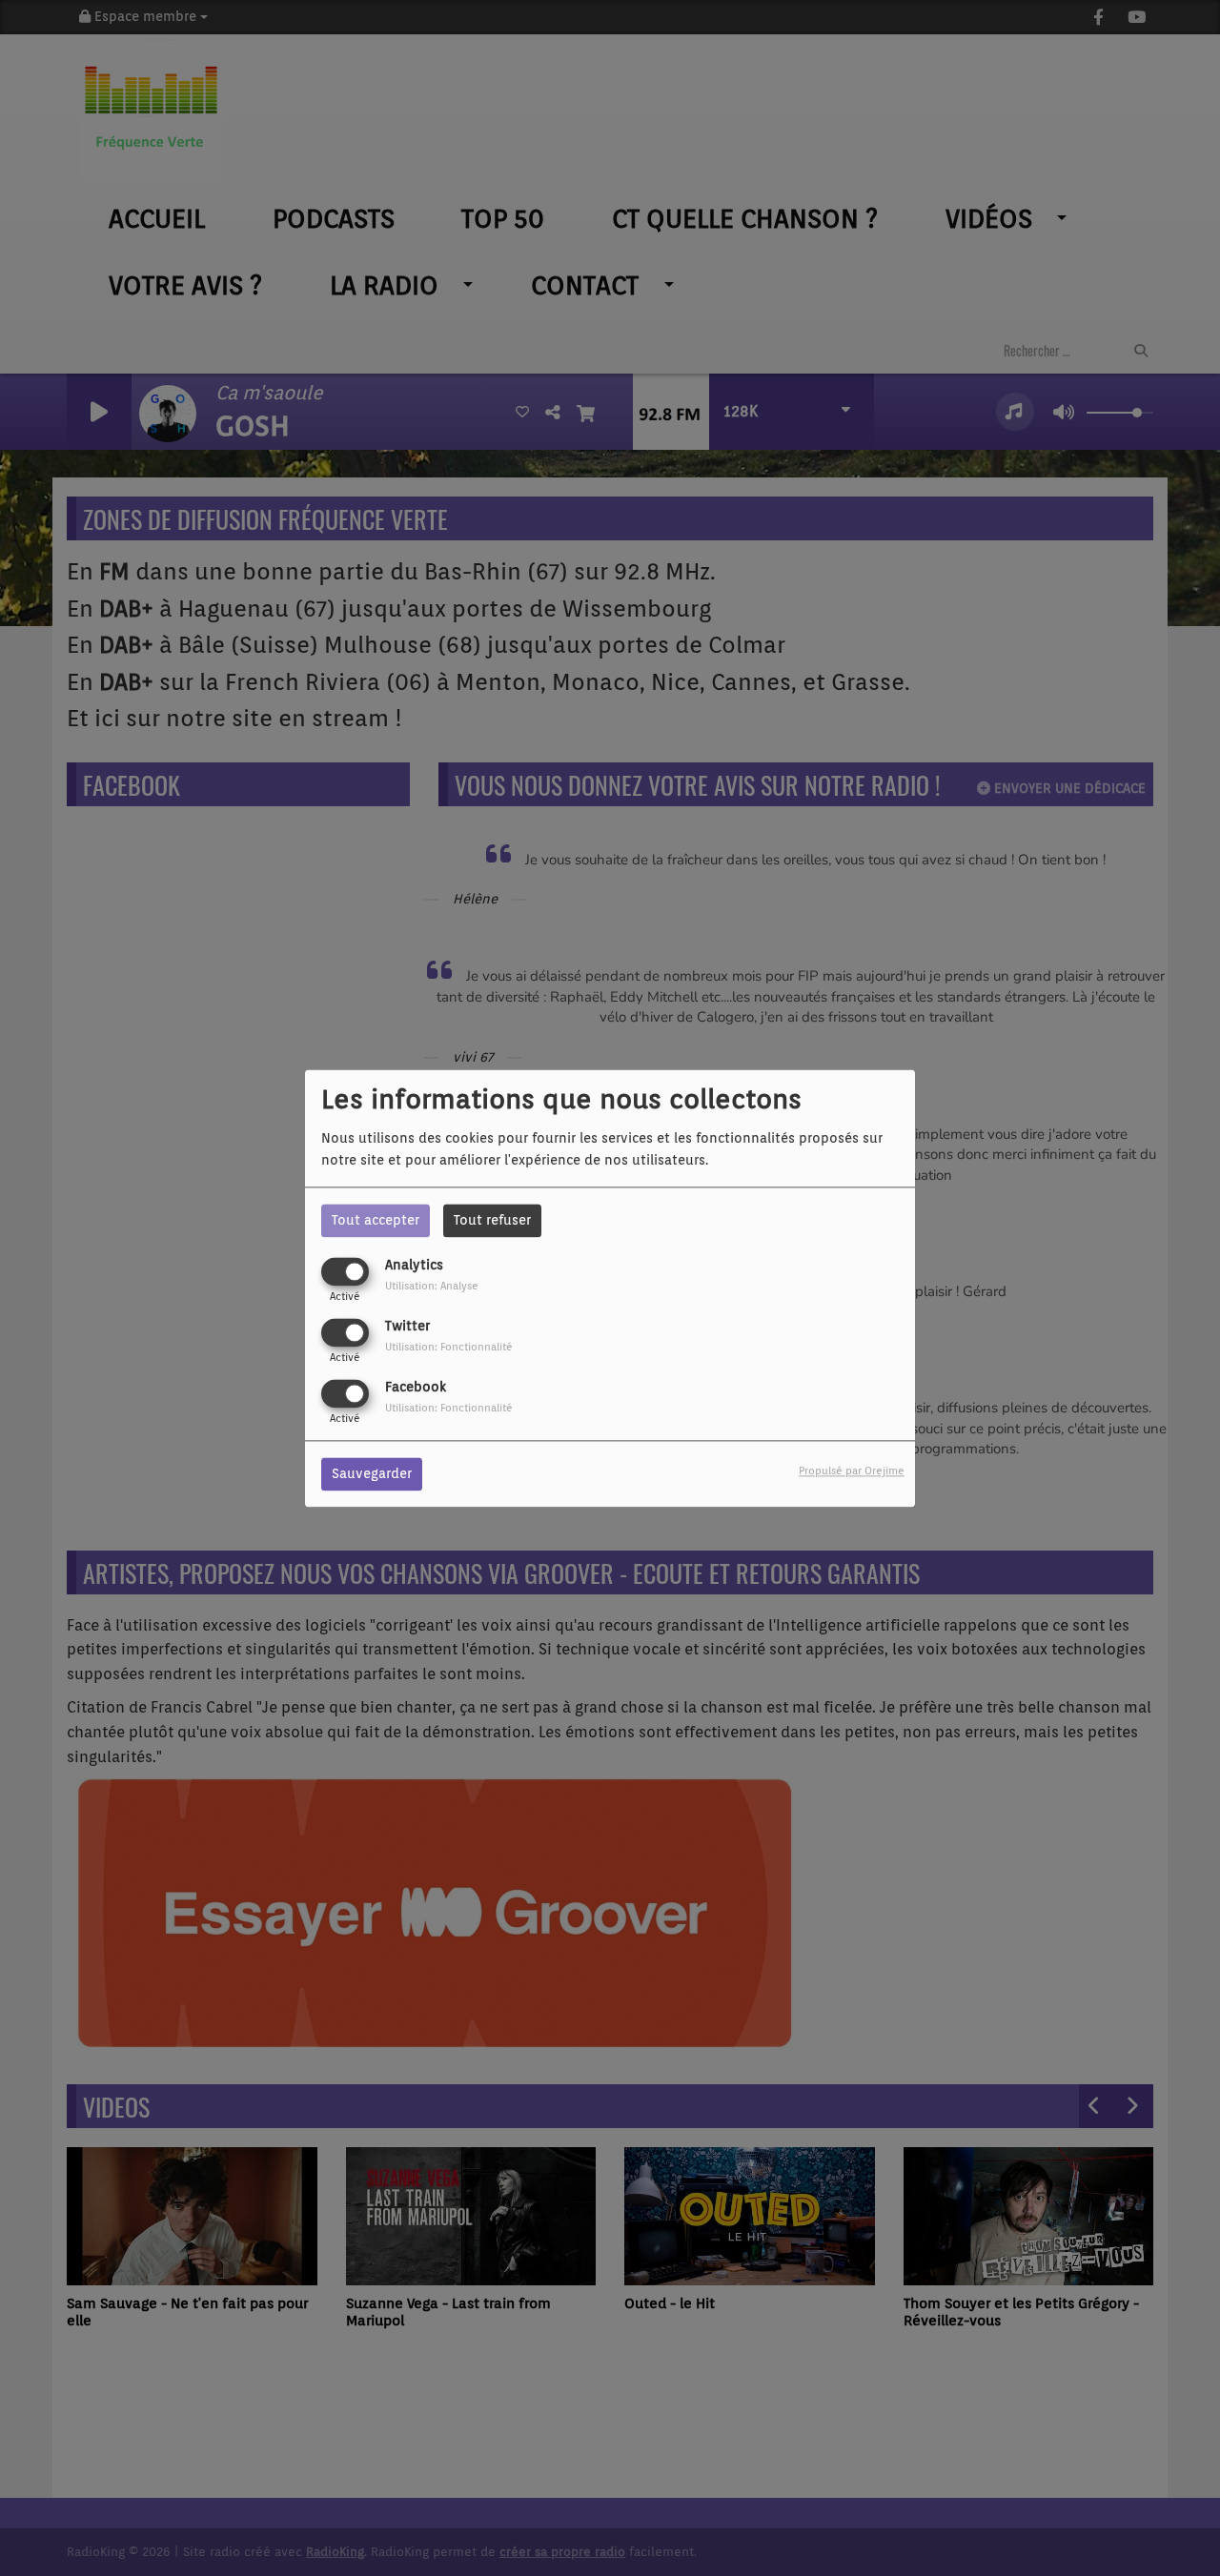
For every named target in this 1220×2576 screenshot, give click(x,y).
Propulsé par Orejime (852, 1471)
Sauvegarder (372, 1473)
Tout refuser (492, 1220)
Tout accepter (376, 1220)
